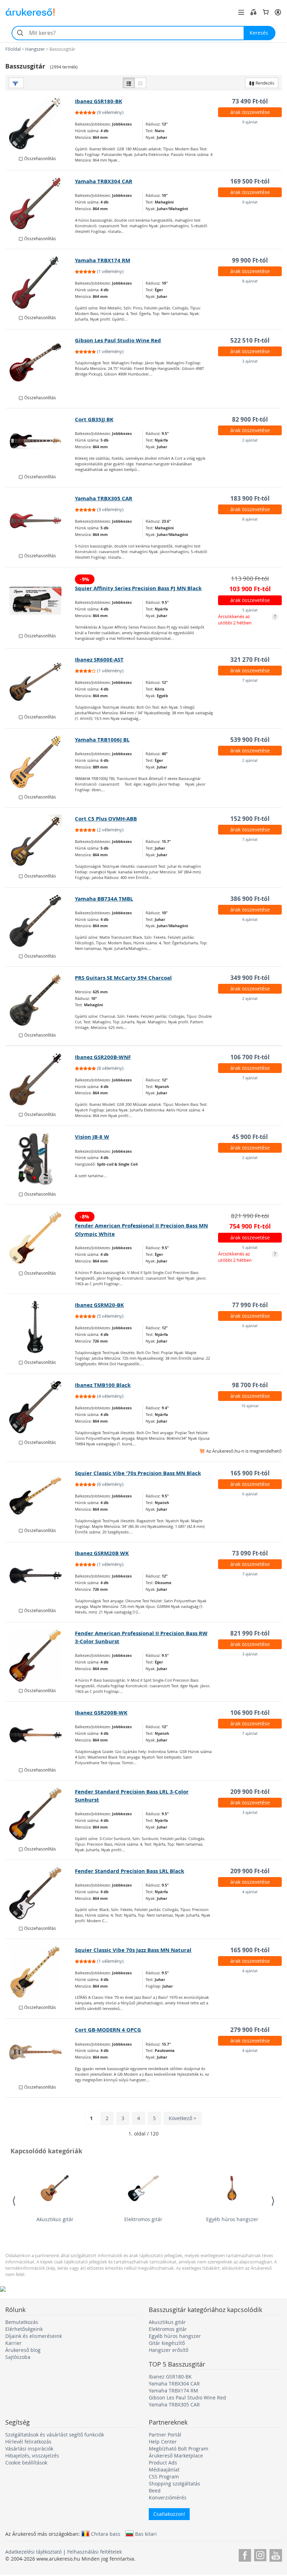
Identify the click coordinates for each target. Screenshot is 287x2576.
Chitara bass (106, 2534)
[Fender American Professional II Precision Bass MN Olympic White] (40, 1238)
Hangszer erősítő (169, 2350)
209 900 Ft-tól (250, 1792)
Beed (155, 2491)
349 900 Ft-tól (250, 978)
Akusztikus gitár (55, 2219)
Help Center (163, 2442)
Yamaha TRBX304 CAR (104, 181)
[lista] (129, 83)
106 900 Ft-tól (250, 1713)
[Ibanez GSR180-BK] (40, 123)
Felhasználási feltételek (94, 2552)
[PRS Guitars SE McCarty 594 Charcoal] (40, 1000)
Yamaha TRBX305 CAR (104, 498)
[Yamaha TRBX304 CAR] (40, 203)
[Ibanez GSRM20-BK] (40, 1327)
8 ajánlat (250, 281)
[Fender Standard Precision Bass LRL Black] (40, 1893)
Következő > (183, 2118)
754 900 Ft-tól (250, 1226)
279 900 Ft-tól (250, 2030)
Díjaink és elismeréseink (34, 2336)
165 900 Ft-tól (250, 1473)
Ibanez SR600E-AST (99, 660)
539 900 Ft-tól (250, 740)
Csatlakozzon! (169, 2514)
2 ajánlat (250, 440)
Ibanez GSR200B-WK (101, 1713)
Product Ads (163, 2463)
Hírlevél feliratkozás (28, 2442)
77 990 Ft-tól (250, 1305)
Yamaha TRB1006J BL (102, 740)
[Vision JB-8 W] (40, 1159)
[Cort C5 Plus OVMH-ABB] (40, 841)
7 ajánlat (250, 680)
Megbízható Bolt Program (178, 2449)
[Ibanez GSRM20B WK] (40, 1575)
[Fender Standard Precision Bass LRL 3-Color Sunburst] (40, 1814)
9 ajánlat (250, 122)
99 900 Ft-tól (250, 260)
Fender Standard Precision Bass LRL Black (129, 1871)
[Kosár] (266, 12)
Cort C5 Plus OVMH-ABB (106, 819)
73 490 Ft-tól (250, 101)
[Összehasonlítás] (253, 12)
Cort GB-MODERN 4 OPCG (108, 2030)
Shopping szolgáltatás (174, 2484)
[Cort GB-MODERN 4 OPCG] (40, 2052)
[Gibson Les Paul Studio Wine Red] (40, 363)
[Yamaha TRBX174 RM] (40, 282)
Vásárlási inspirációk (29, 2449)
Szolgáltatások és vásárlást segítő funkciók (55, 2435)
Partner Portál (165, 2435)
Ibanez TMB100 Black (103, 1385)
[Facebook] (245, 2554)
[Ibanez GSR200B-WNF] (40, 1079)
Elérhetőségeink (24, 2329)
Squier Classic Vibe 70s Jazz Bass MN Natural (133, 1950)
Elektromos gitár (143, 2219)
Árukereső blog (23, 2350)
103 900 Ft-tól (250, 589)
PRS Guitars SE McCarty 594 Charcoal (123, 978)
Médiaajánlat (164, 2470)
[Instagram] (260, 2554)
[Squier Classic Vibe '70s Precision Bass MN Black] (40, 1495)
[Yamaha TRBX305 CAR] (40, 521)
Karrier (13, 2343)
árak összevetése (250, 112)
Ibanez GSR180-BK (99, 101)
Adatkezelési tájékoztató (33, 2552)
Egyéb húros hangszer (232, 2219)
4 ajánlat (250, 919)
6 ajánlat (250, 1326)
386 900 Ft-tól (250, 899)
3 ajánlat (250, 361)
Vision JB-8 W (92, 1137)
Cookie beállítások (26, 2463)
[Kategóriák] (241, 12)
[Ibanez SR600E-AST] (40, 682)
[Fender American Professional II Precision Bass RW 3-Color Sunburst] (40, 1655)
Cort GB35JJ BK (94, 419)
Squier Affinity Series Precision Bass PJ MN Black (138, 588)
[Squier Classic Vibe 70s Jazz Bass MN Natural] (40, 1972)
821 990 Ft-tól (250, 1216)
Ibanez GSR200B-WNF (103, 1057)
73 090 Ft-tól (250, 1553)
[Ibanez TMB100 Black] (40, 1407)
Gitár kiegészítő (167, 2343)
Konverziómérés (168, 2498)
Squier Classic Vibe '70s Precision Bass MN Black (138, 1473)
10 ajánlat (250, 1406)
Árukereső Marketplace (176, 2456)
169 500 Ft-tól (250, 181)
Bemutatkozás (22, 2322)
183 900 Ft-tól (250, 498)
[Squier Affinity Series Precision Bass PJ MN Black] (40, 601)
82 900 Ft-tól (250, 419)
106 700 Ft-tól (250, 1057)
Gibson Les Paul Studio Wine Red (118, 340)
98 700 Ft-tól (250, 1385)
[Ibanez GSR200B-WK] (40, 1735)
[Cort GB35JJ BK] (40, 442)
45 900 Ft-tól (250, 1137)
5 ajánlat (250, 610)
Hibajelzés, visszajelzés (32, 2456)
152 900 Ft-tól (250, 819)
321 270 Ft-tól (250, 660)
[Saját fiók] (278, 12)
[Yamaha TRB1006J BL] (40, 762)
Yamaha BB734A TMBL (104, 899)
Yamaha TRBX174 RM (103, 260)
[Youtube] (276, 2554)
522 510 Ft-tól (250, 340)
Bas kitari (146, 2534)
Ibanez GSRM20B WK (102, 1553)
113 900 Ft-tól (250, 578)
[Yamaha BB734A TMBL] (40, 921)
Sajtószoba (18, 2357)
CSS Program (164, 2477)
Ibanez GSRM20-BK (99, 1305)
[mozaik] (140, 83)
